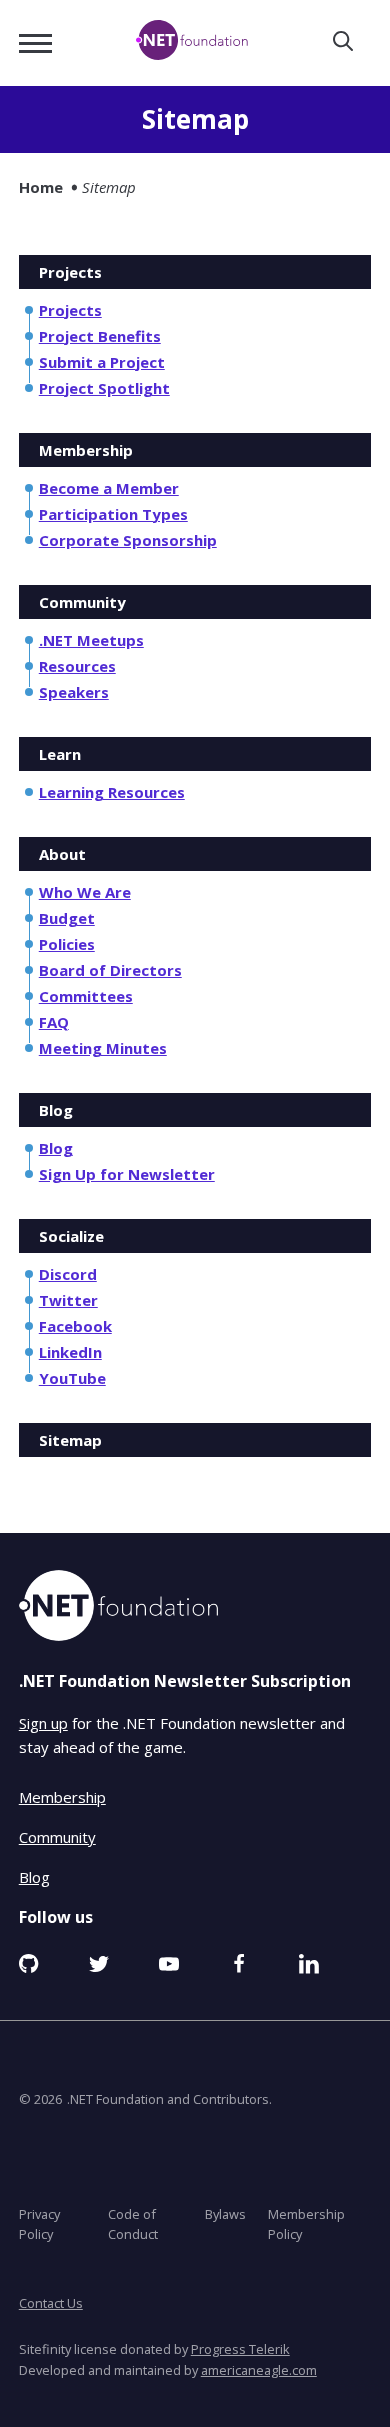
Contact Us (51, 2303)
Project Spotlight (104, 388)
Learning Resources (112, 792)
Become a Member (109, 488)
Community (57, 1836)
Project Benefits (100, 336)
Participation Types (113, 514)
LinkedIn (70, 1352)
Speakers (74, 692)
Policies (67, 944)
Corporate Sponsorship (128, 540)
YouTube (72, 1378)
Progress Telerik (240, 2349)
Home (41, 187)
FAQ (54, 1022)
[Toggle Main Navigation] (35, 43)
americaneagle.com (259, 2369)
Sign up (43, 1722)
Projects (70, 310)
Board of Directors (110, 970)
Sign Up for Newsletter (127, 1174)
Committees (86, 996)
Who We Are (85, 892)
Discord (68, 1274)
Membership (62, 1796)
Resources (77, 666)
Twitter (68, 1300)
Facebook (75, 1326)
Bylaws (225, 2213)
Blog (56, 1148)
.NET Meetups (91, 640)
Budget (67, 918)
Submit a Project (102, 362)
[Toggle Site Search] (343, 42)
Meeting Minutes (103, 1048)
